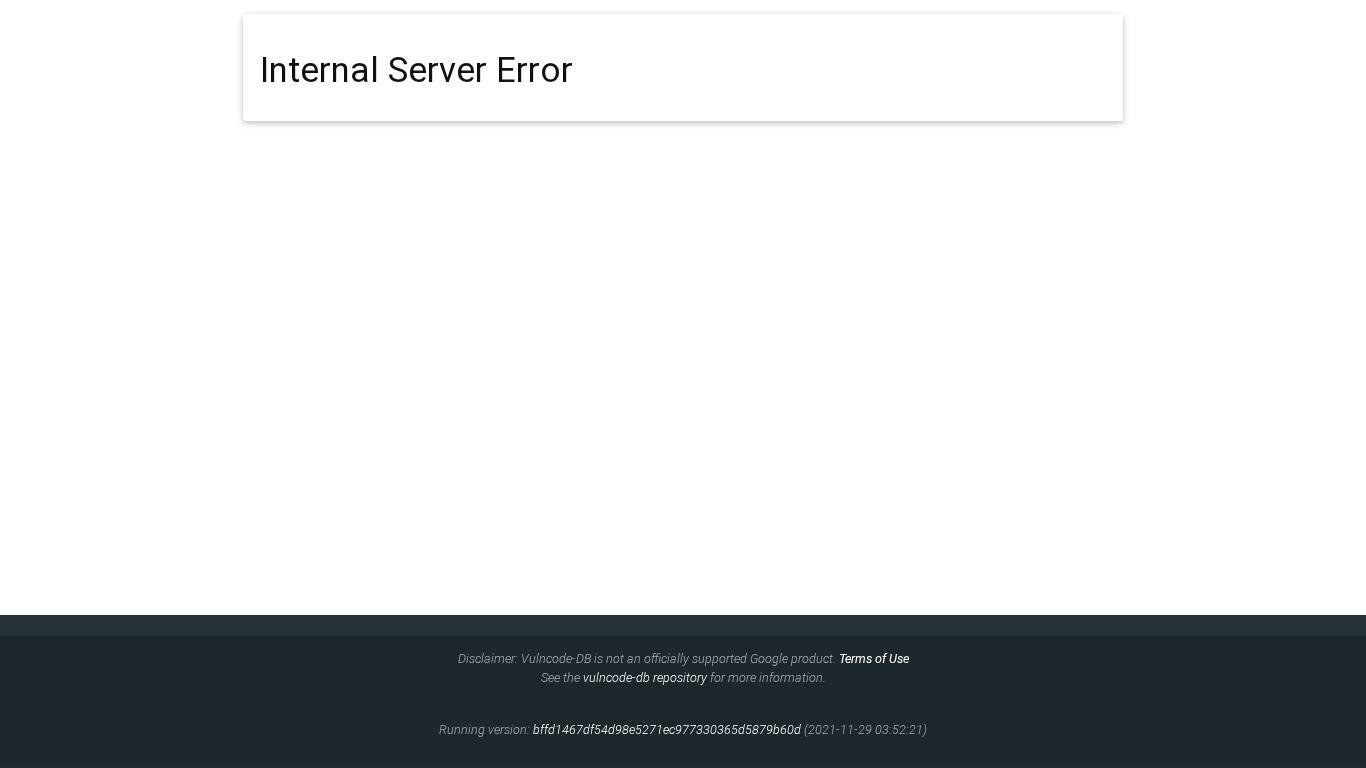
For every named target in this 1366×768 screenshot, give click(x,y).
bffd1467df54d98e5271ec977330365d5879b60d (667, 729)
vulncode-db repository (645, 677)
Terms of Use (874, 658)
